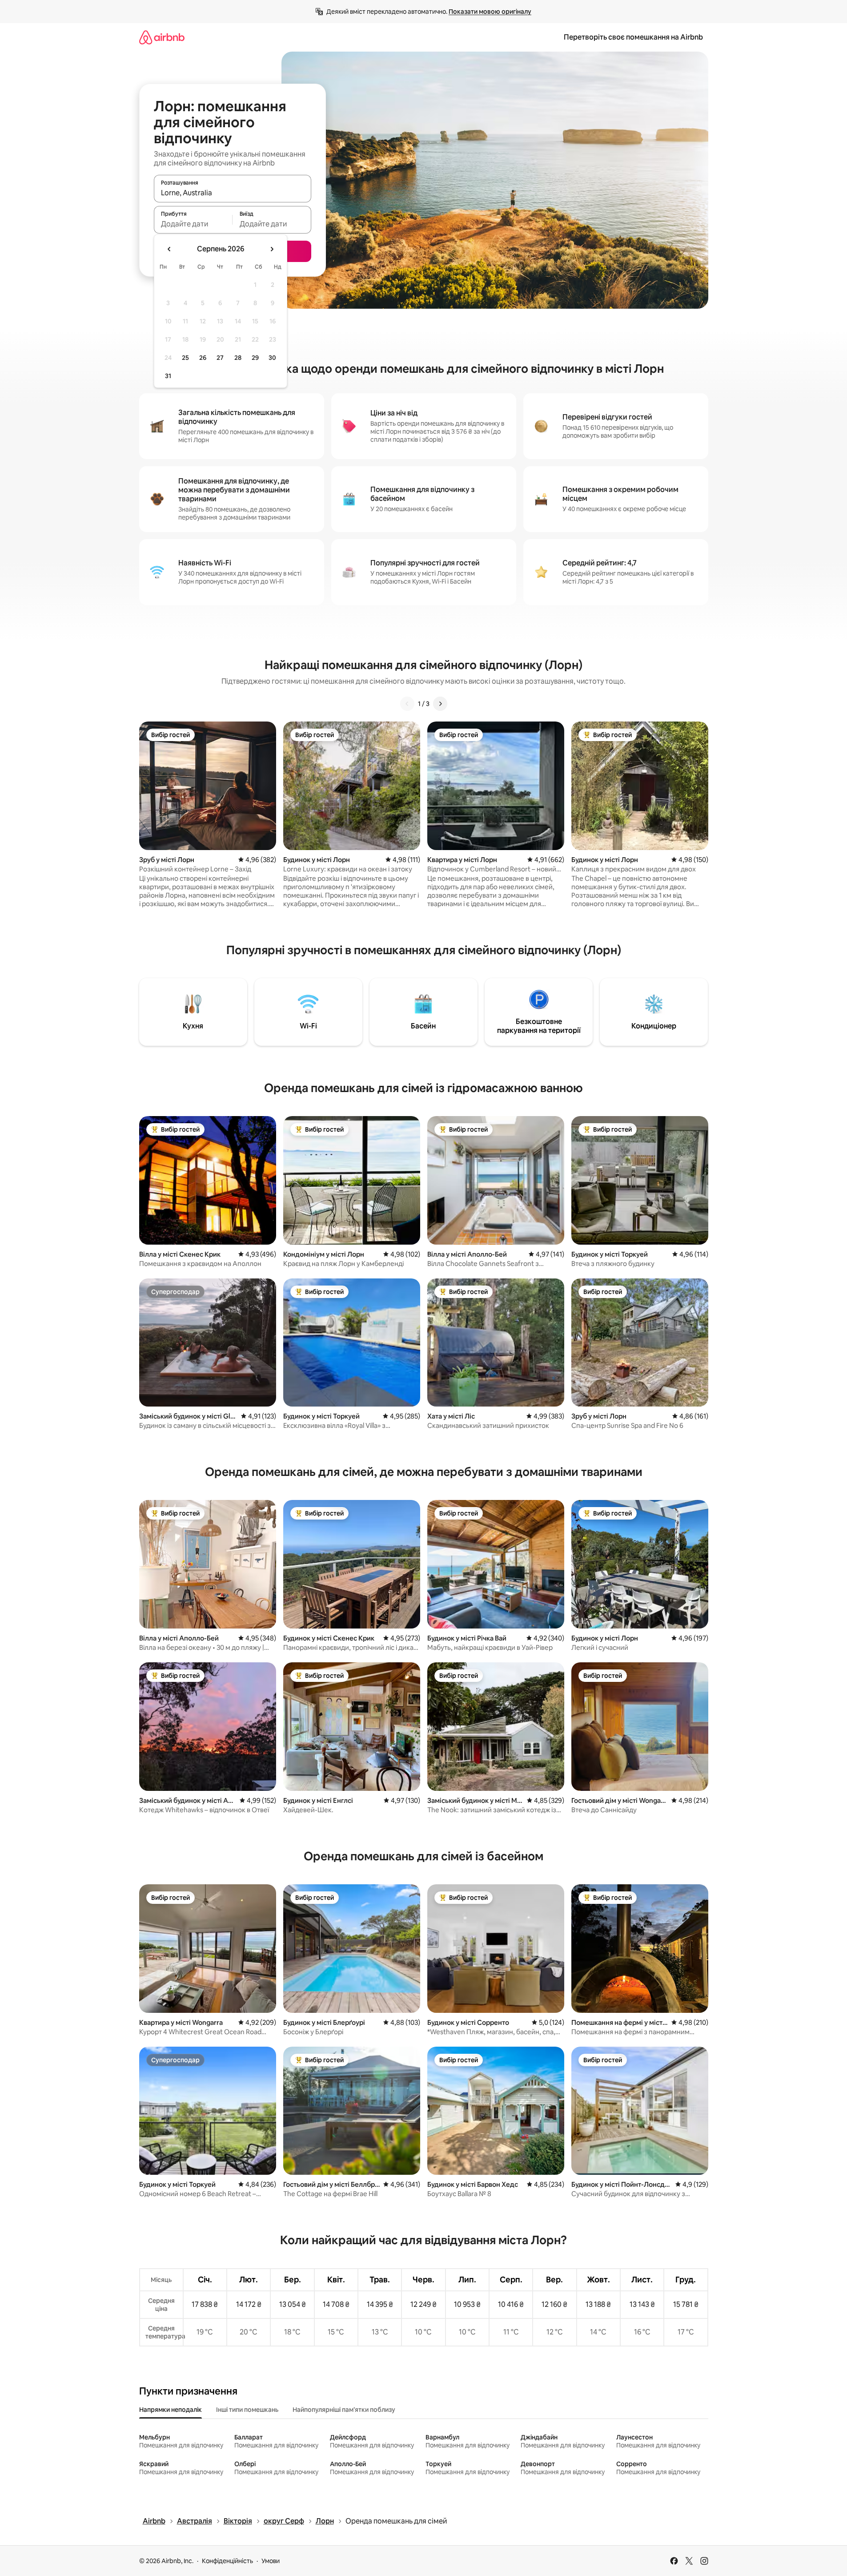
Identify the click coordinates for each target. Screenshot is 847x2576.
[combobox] (233, 193)
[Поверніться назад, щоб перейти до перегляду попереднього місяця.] (169, 249)
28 (238, 358)
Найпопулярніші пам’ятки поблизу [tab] (344, 2410)
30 (272, 358)
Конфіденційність (227, 2561)
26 (203, 358)
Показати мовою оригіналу (490, 12)
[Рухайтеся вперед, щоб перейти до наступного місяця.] (272, 249)
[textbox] (193, 224)
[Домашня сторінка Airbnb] (162, 37)
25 (185, 358)
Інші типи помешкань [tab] (247, 2410)
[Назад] (407, 704)
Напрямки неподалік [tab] (171, 2410)
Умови (271, 2561)
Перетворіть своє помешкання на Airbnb (633, 37)
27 (220, 358)
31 (168, 376)
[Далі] (440, 704)
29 (255, 358)
